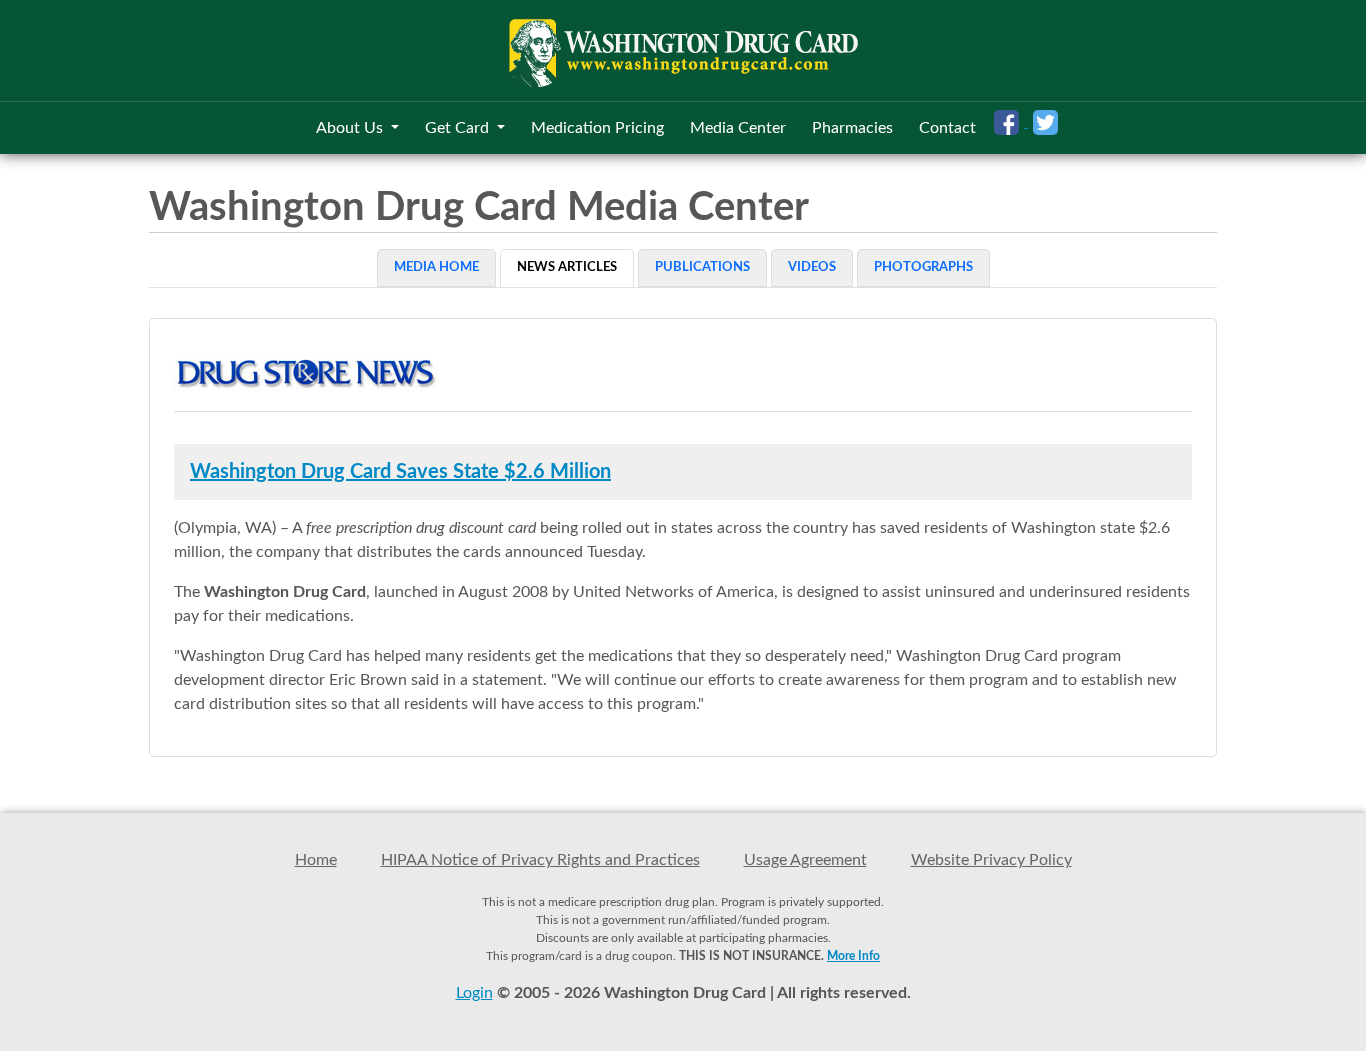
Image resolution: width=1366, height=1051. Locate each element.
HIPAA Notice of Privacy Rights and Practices (540, 860)
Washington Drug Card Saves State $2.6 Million (400, 472)
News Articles (567, 267)
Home (316, 860)
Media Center (738, 128)
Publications (702, 267)
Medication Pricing (597, 128)
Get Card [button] (459, 128)
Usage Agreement (805, 860)
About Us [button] (351, 128)
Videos (812, 267)
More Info (853, 956)
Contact (947, 128)
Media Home (436, 267)
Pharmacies (852, 128)
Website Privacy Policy (991, 860)
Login (474, 993)
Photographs (923, 267)
